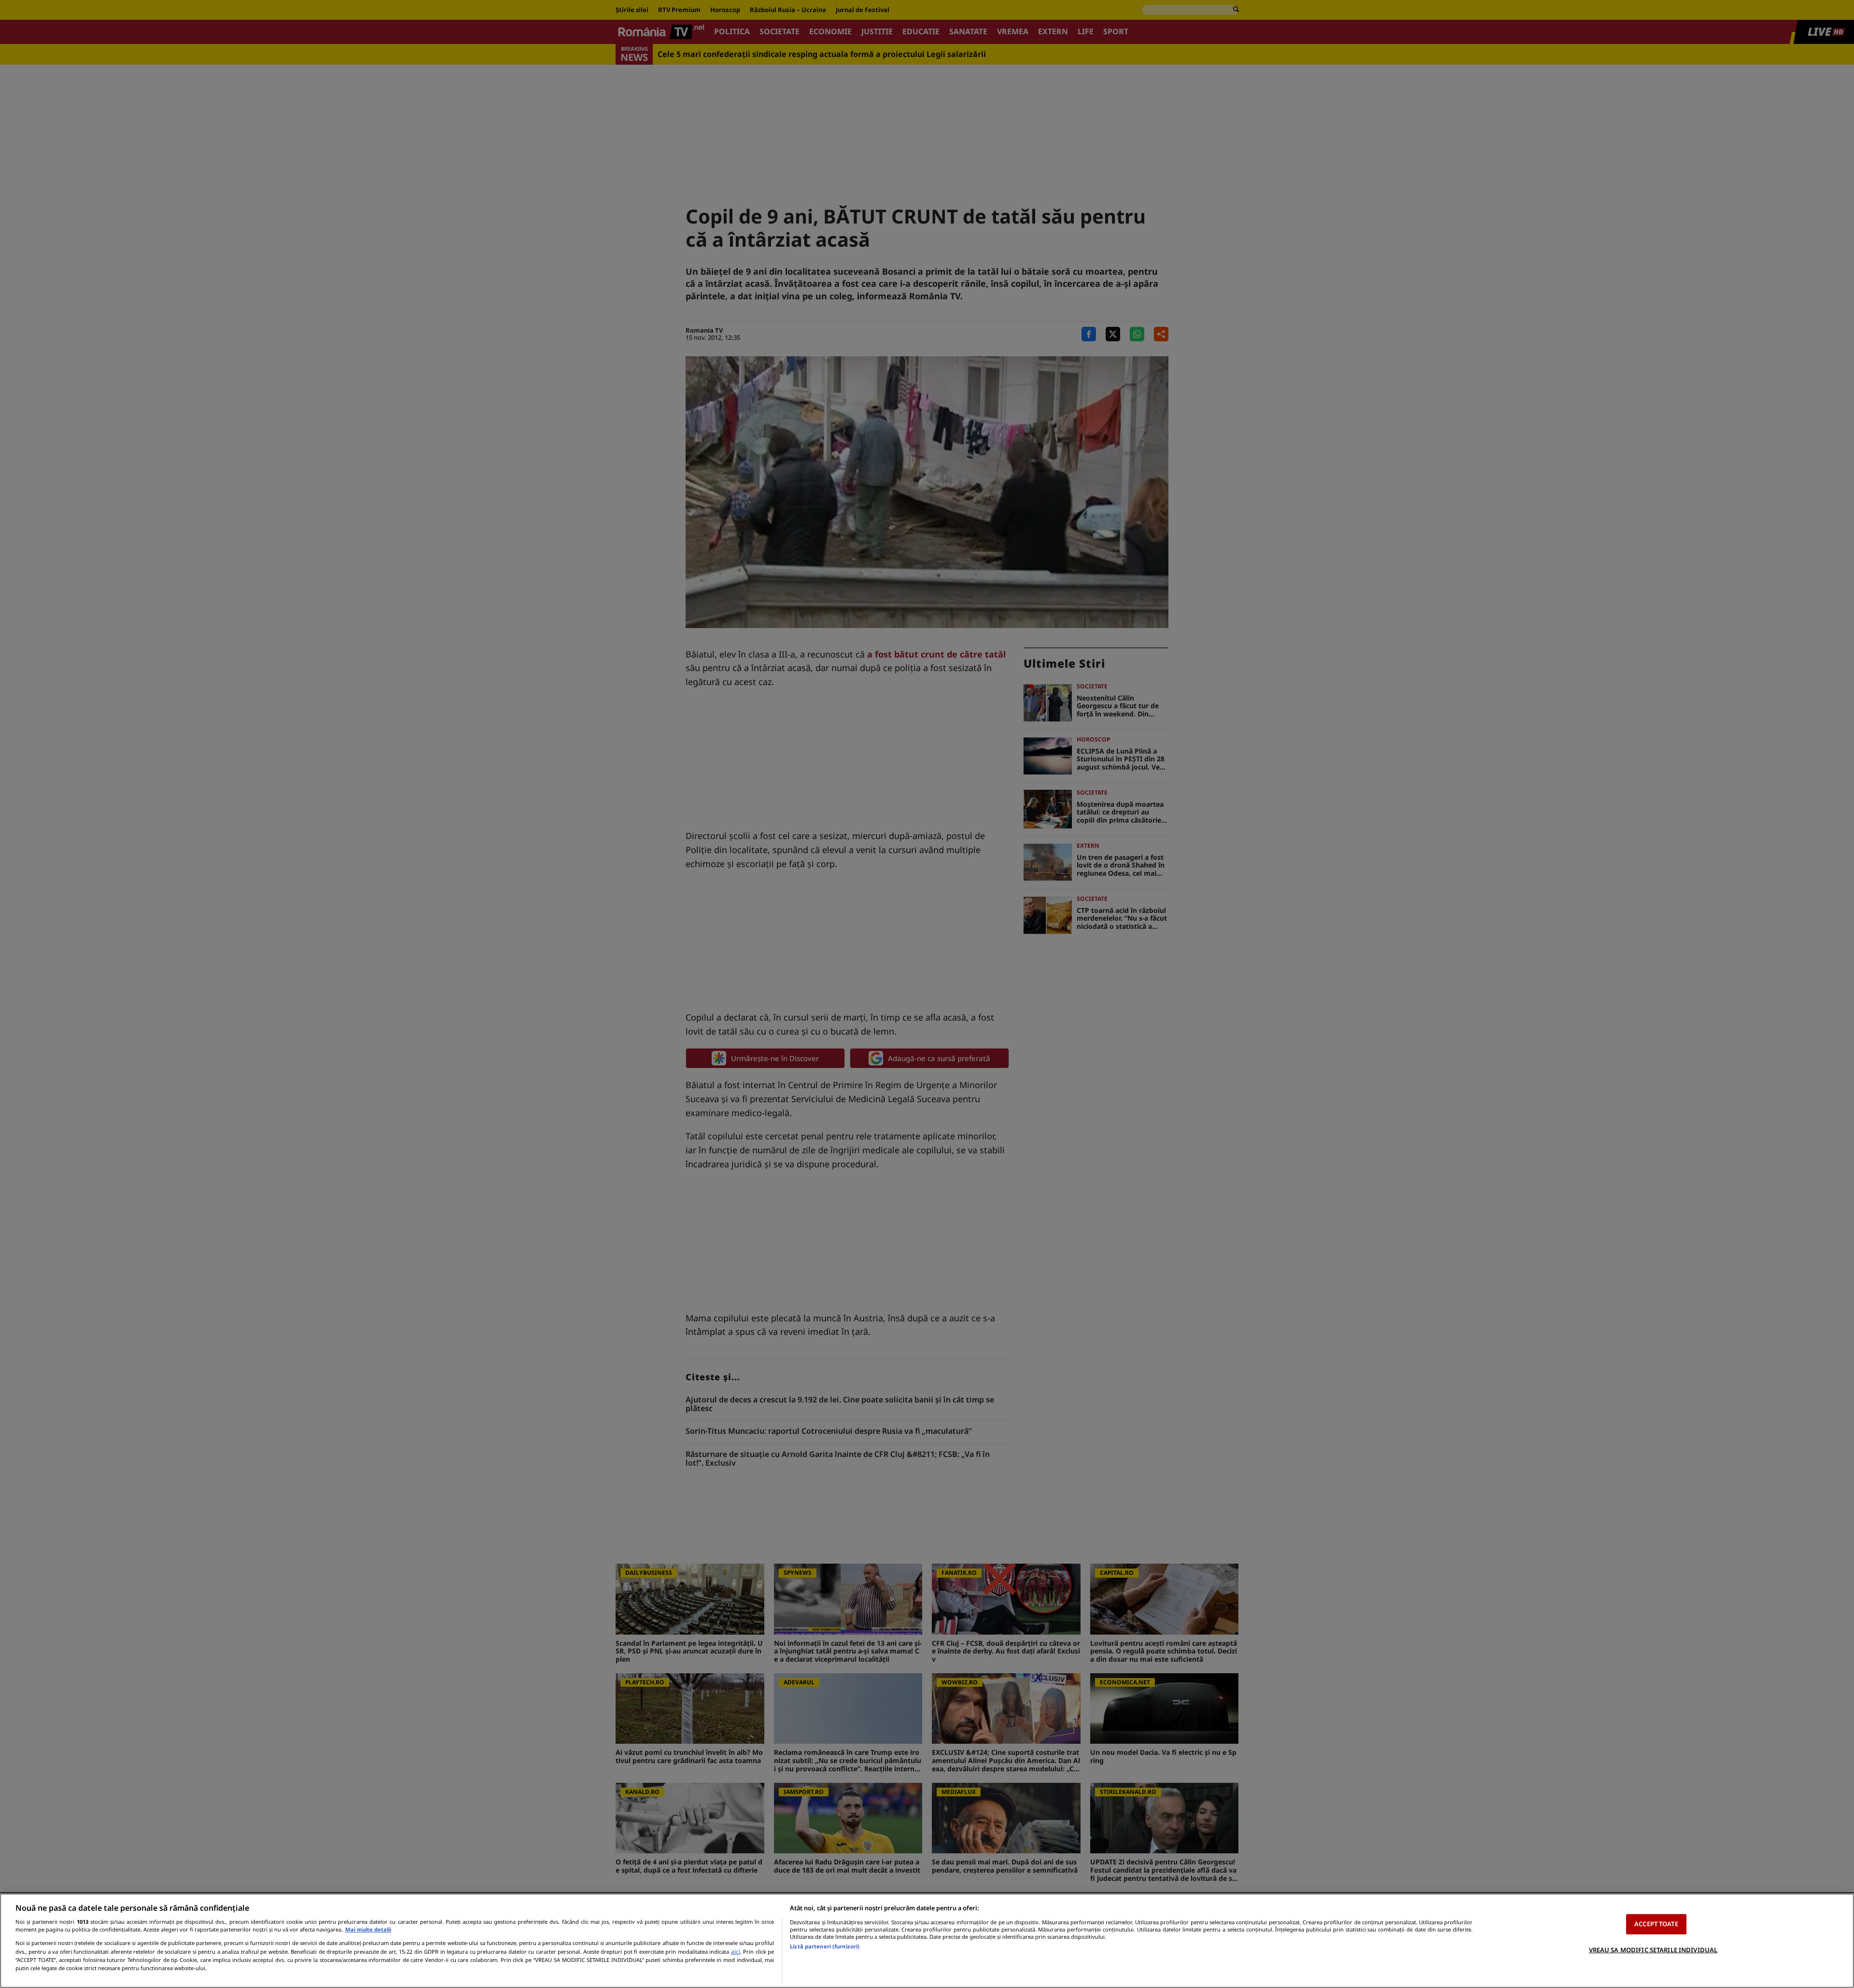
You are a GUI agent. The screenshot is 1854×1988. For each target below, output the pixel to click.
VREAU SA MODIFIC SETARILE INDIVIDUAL (1653, 1949)
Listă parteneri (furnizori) (825, 1946)
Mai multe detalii (368, 1929)
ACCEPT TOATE (1656, 1924)
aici (736, 1952)
